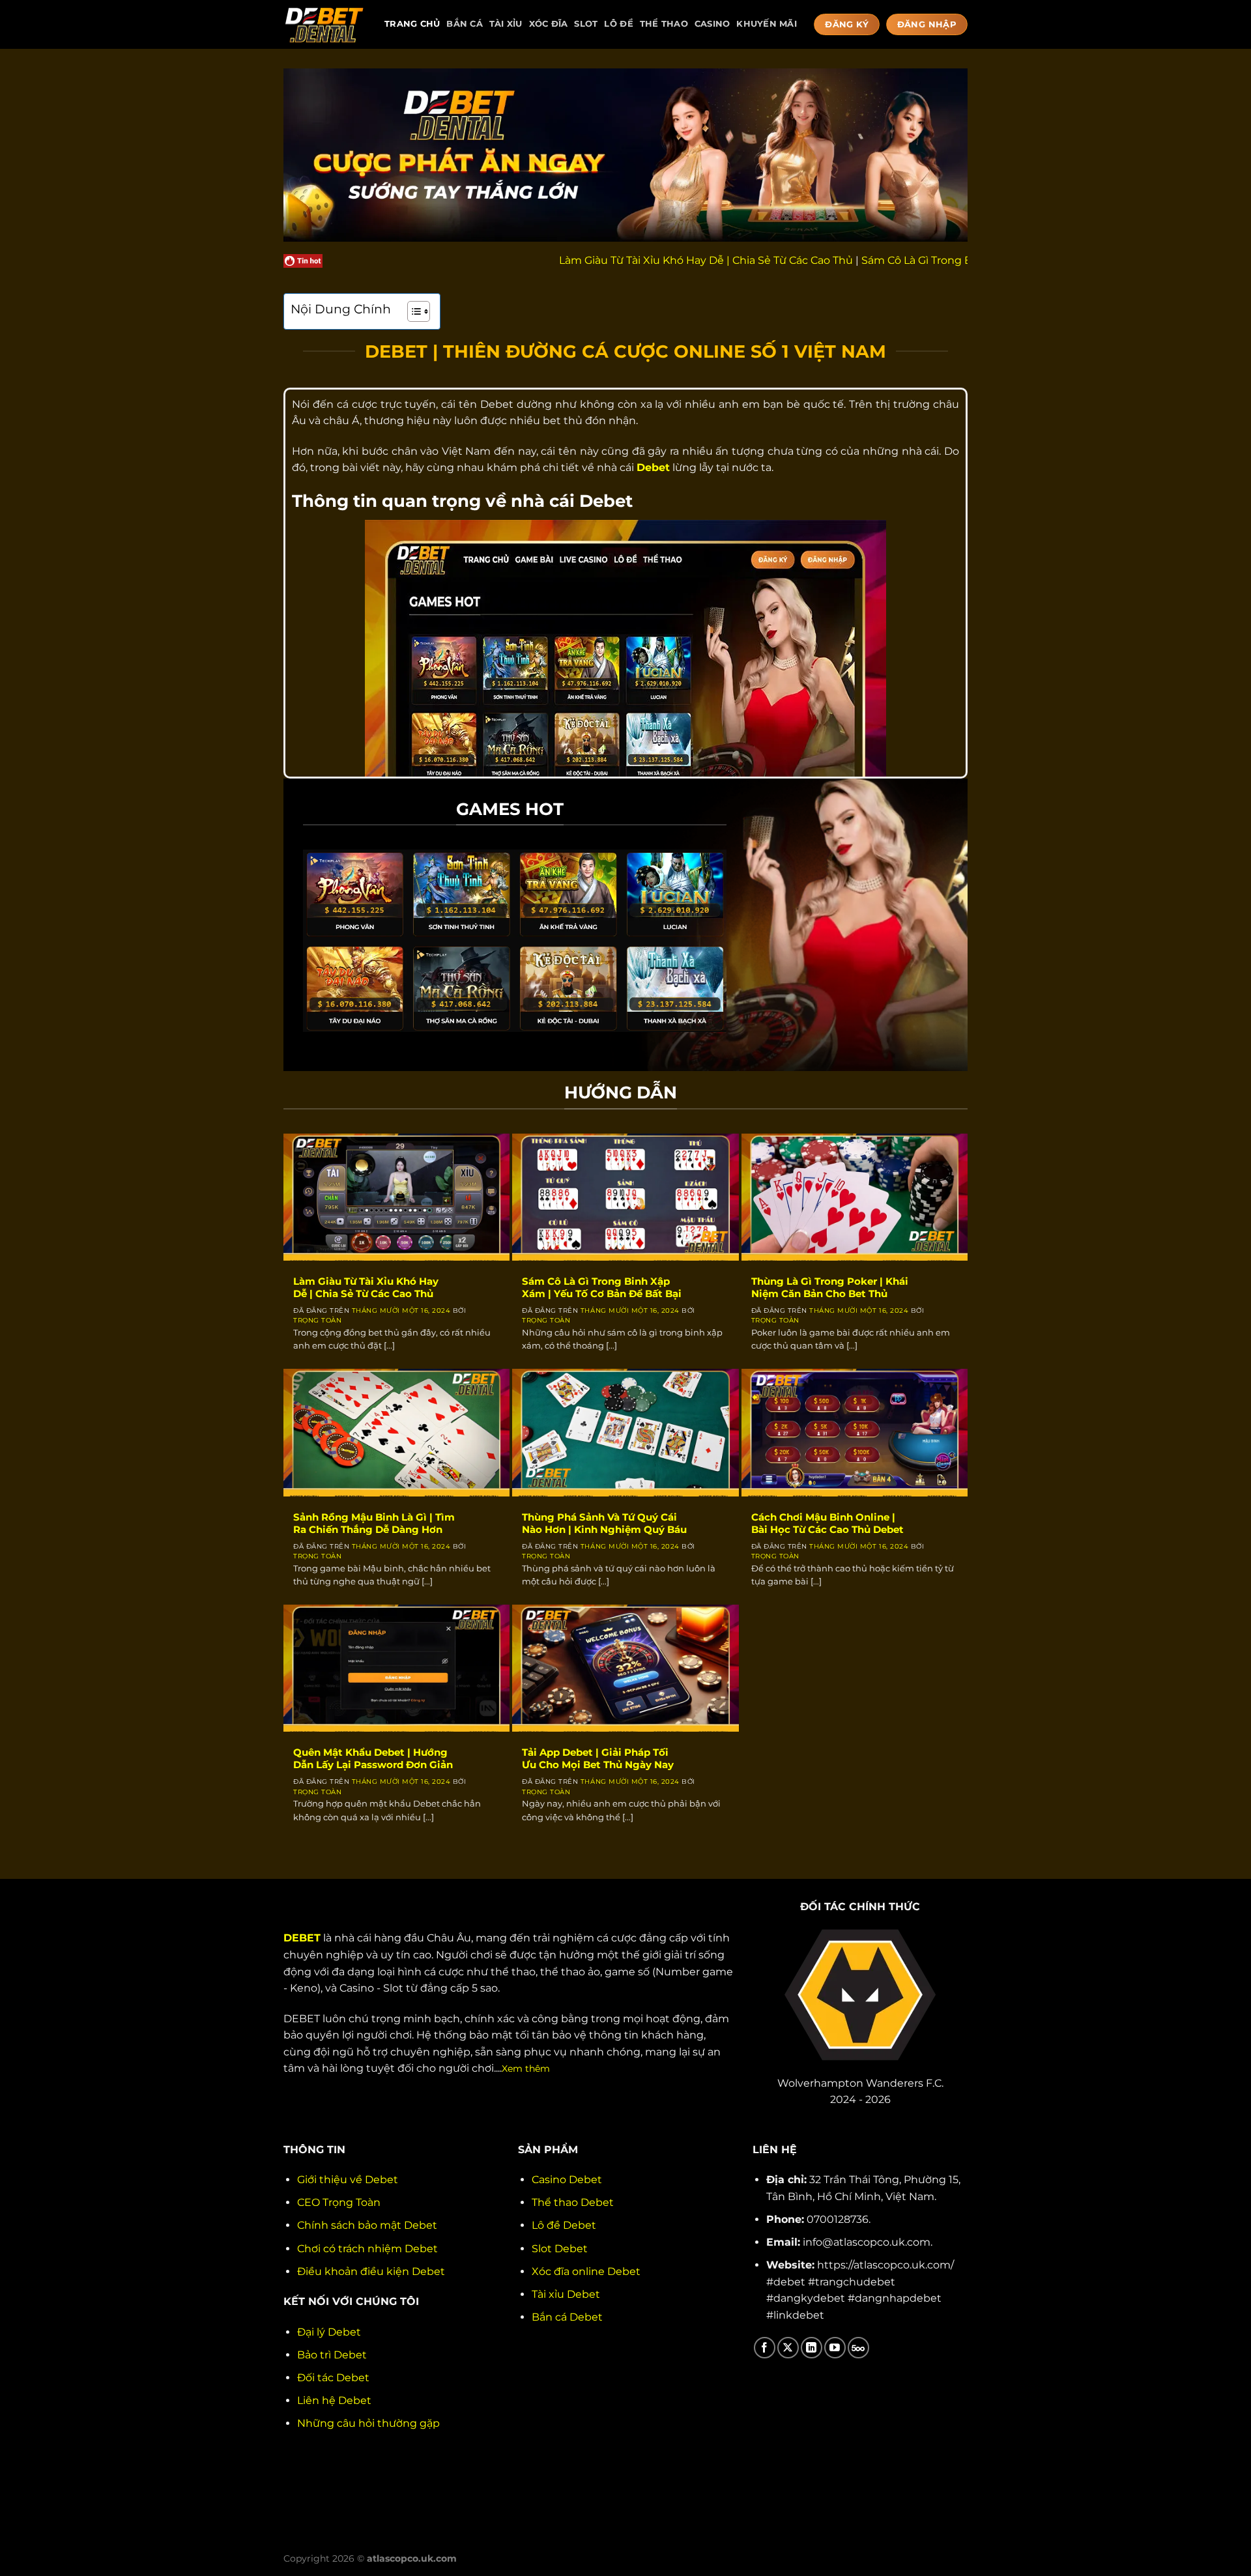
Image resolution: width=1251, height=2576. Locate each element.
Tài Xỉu (506, 24)
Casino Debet (567, 2180)
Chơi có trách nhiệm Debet (367, 2249)
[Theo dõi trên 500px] (858, 2348)
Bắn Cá (465, 24)
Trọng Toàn (317, 1320)
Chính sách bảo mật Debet (367, 2225)
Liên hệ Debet (334, 2400)
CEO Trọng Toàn (339, 2202)
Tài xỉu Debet (566, 2294)
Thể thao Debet (573, 2202)
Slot (586, 24)
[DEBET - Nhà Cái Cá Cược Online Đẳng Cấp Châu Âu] (324, 24)
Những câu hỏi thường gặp (368, 2423)
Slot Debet (560, 2249)
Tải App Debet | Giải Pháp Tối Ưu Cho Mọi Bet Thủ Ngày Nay (598, 1759)
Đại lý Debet (329, 2332)
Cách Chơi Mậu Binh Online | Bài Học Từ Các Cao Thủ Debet (827, 1524)
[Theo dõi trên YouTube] (835, 2348)
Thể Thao (664, 24)
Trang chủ (412, 24)
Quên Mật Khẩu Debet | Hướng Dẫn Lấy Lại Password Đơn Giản (373, 1759)
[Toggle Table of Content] (412, 311)
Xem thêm (526, 2068)
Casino (712, 24)
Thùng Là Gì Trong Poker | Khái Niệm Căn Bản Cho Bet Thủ (830, 1288)
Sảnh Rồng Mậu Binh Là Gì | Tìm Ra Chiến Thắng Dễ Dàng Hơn (374, 1524)
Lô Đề (618, 24)
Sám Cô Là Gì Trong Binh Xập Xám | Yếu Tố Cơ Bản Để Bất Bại (925, 260)
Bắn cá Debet (567, 2317)
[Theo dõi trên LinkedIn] (812, 2348)
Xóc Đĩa (549, 24)
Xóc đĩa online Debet (586, 2271)
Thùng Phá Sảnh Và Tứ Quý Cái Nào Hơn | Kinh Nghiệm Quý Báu (604, 1524)
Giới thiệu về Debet (348, 2180)
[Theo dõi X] (788, 2348)
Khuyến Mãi (767, 24)
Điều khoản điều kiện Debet (371, 2271)
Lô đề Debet (564, 2225)
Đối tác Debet (333, 2378)
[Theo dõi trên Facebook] (765, 2348)
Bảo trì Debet (332, 2355)
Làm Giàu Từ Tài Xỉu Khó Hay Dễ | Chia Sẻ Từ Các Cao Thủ (610, 260)
